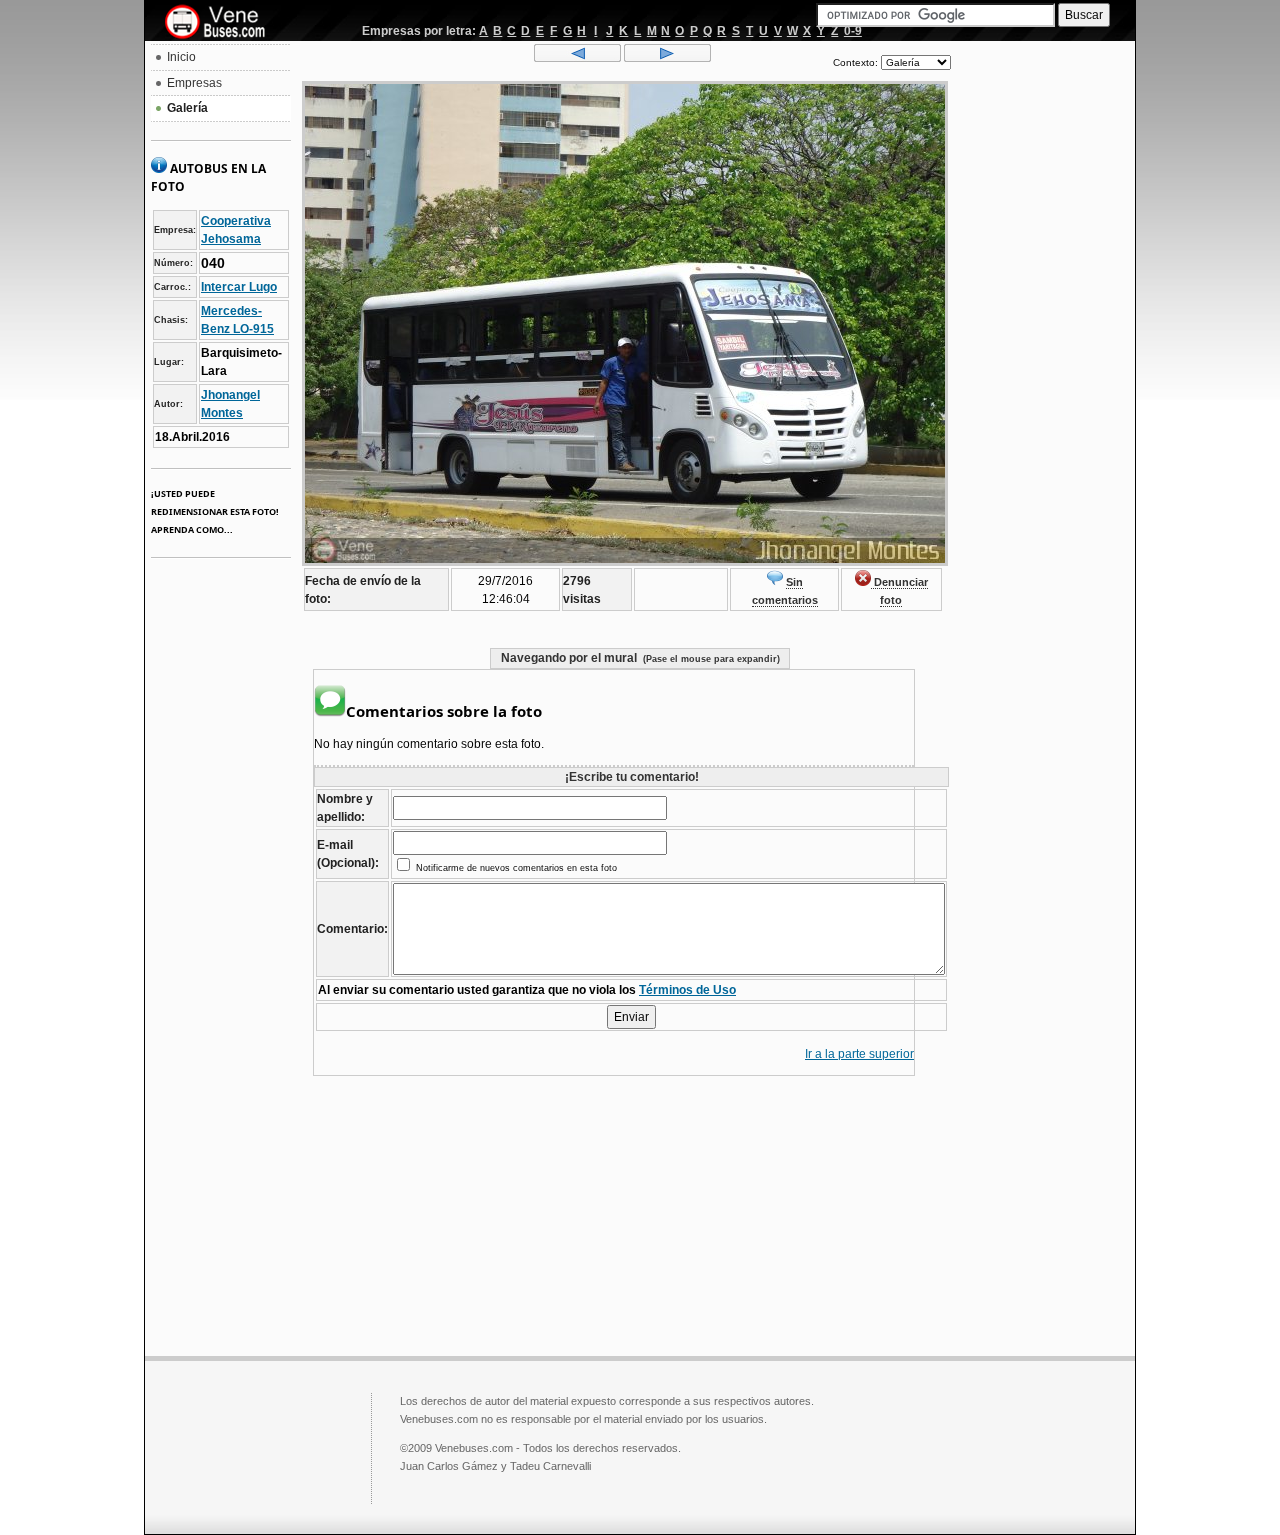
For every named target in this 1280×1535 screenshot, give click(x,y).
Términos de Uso (687, 990)
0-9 (853, 31)
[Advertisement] (1043, 346)
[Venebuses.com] (222, 23)
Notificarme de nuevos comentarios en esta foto (515, 868)
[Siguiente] (667, 58)
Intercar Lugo (239, 287)
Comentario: (352, 929)
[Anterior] (577, 58)
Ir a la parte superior (859, 1054)
